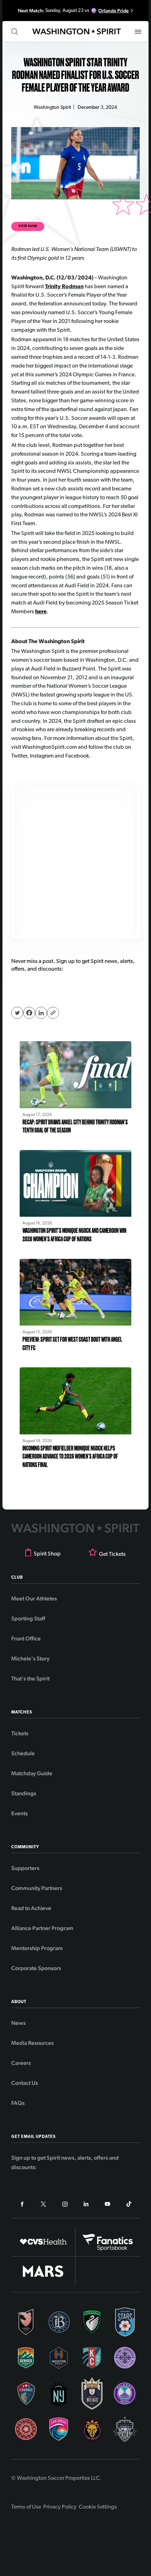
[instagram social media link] (65, 2205)
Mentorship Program (37, 1948)
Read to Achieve (31, 1908)
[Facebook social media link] (22, 2205)
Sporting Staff (28, 1619)
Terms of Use (26, 2507)
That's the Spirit (30, 1679)
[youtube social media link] (107, 2205)
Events (19, 1813)
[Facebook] (29, 1013)
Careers (21, 2063)
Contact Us (25, 2083)
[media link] (75, 859)
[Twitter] (17, 1013)
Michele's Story (30, 1659)
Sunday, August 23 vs (73, 11)
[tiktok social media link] (129, 2205)
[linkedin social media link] (86, 2205)
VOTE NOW (28, 226)
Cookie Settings (98, 2507)
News (18, 2023)
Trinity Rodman (64, 287)
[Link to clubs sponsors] (43, 2242)
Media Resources (32, 2043)
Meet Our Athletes (34, 1599)
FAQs (18, 2103)
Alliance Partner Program (42, 1928)
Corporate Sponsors (36, 1968)
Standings (24, 1793)
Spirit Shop (47, 1554)
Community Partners (37, 1888)
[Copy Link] (53, 1013)
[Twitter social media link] (44, 2205)
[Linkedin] (41, 1013)
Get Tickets (112, 1554)
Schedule (23, 1753)
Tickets (20, 1733)
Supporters (25, 1868)
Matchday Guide (32, 1773)
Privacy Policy (60, 2507)
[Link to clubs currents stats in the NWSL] (26, 2322)
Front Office (26, 1639)
